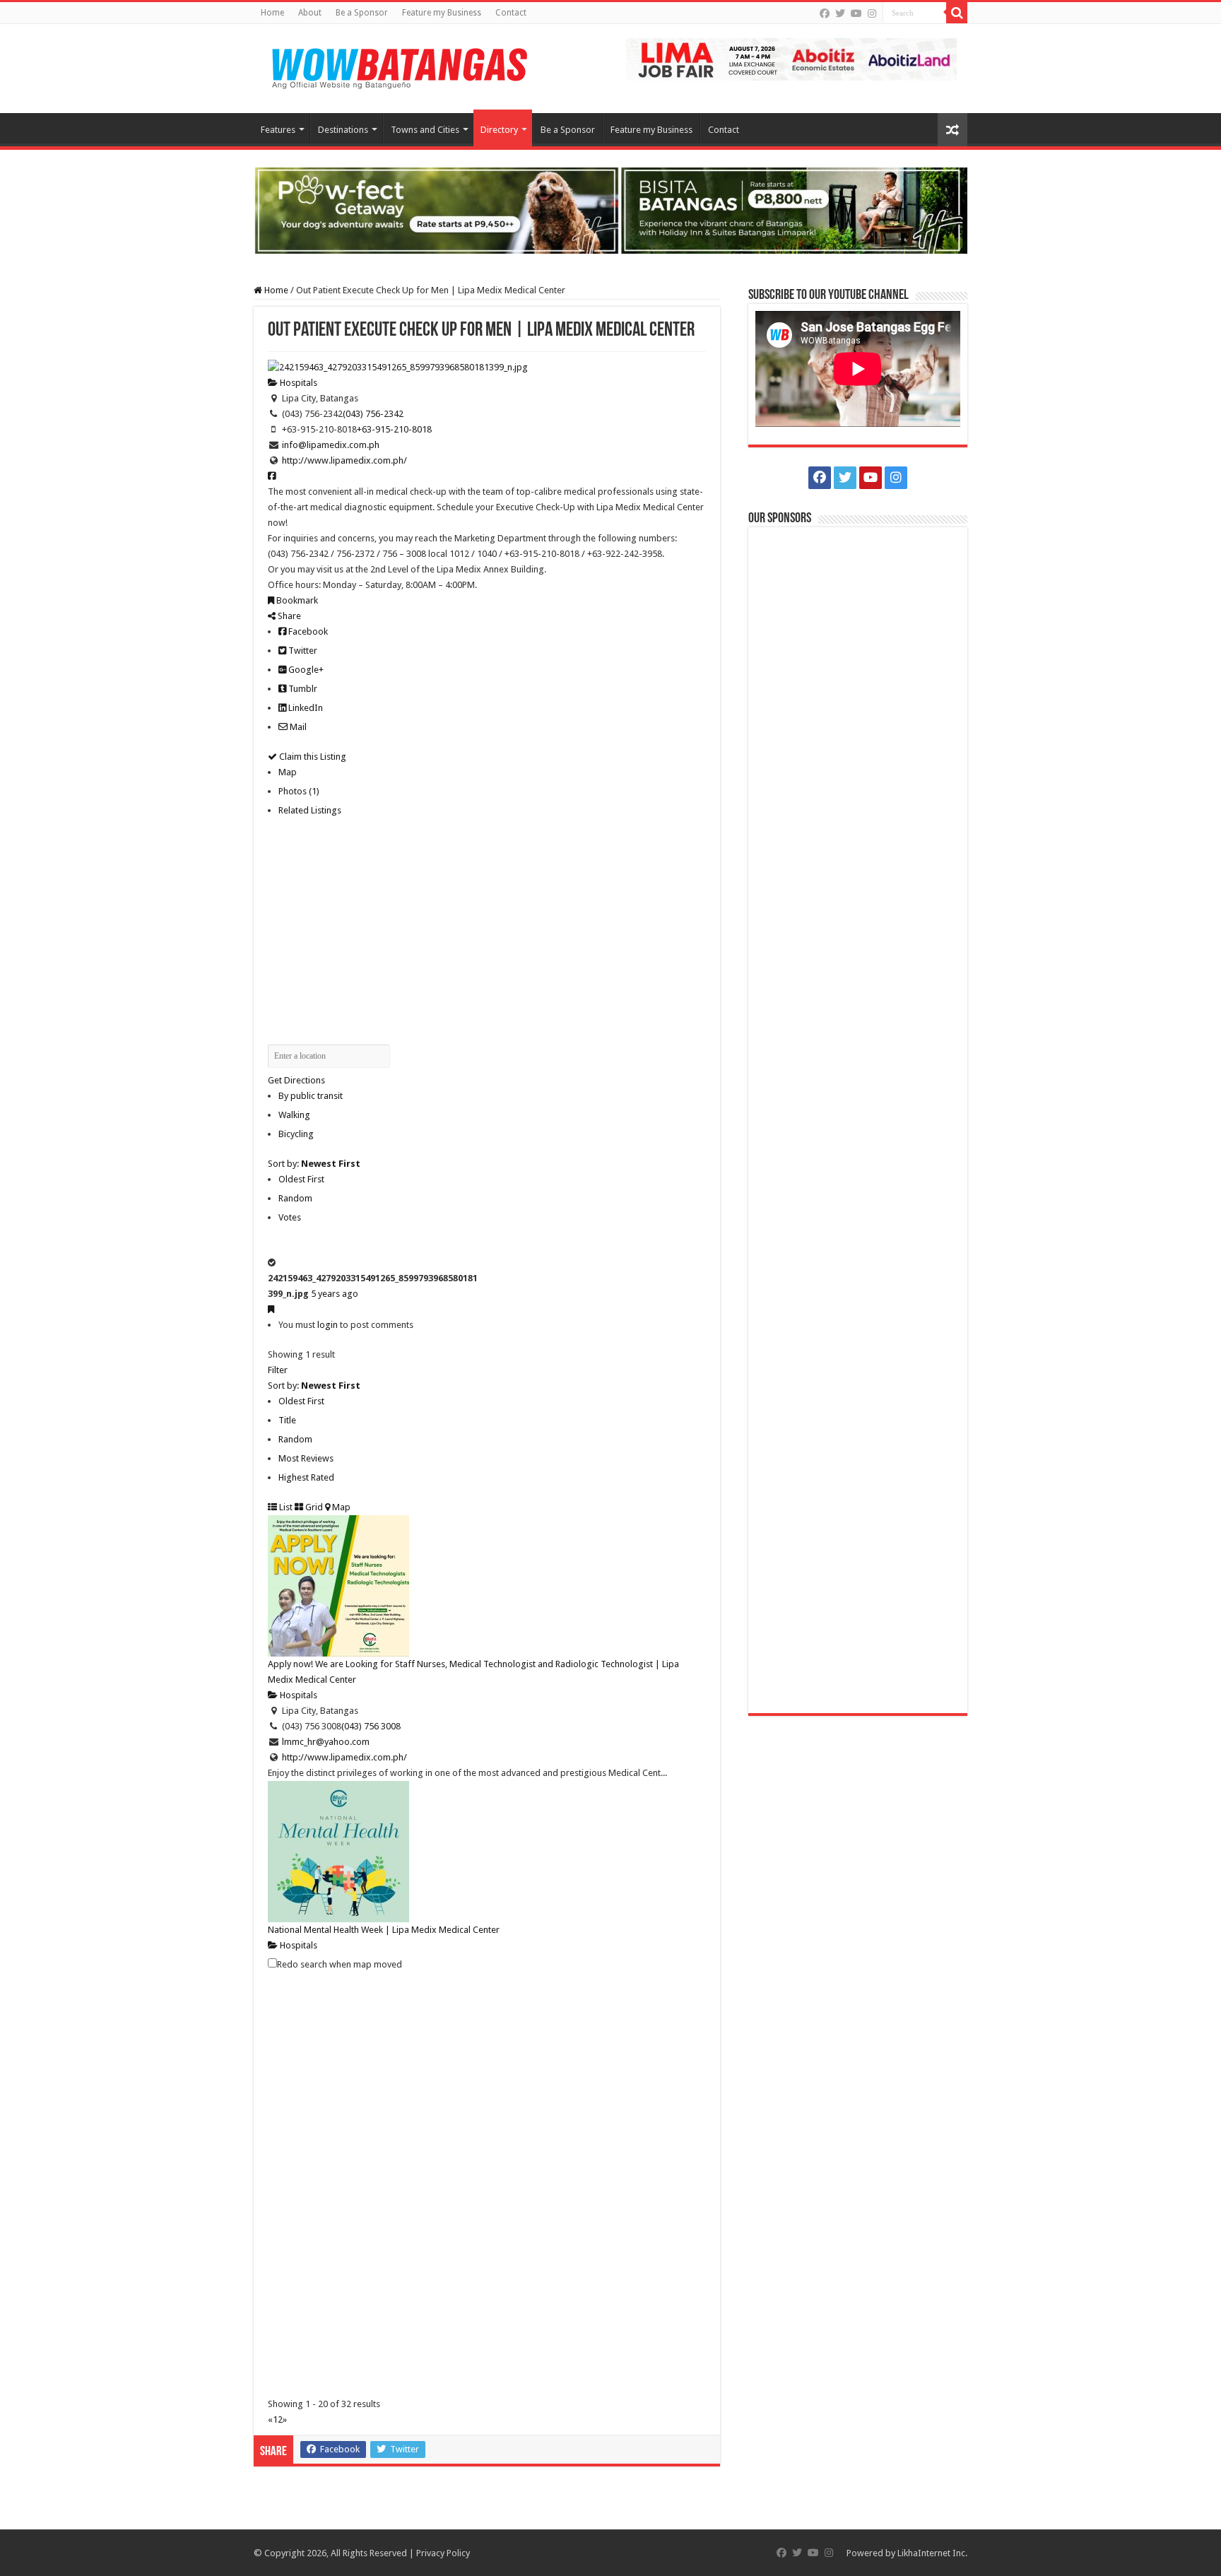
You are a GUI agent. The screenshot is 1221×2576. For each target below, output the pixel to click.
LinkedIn (305, 708)
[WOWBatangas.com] (399, 66)
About (310, 13)
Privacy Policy (443, 2553)
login (328, 1325)
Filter (278, 1370)
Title (287, 1420)
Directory (499, 130)
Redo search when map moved (340, 1964)
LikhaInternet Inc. (932, 2553)
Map (288, 772)
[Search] (957, 13)
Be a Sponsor (362, 13)
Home (272, 13)
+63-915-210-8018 (394, 429)
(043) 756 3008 (371, 1726)
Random (295, 1198)
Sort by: (314, 1164)
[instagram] (872, 13)
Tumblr (302, 689)
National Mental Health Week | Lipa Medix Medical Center (384, 1930)
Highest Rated (306, 1477)
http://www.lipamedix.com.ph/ (344, 460)
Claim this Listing (312, 757)
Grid (313, 1507)
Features (278, 130)
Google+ (305, 670)
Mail (297, 727)
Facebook (307, 631)
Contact (511, 13)
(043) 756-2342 (373, 414)
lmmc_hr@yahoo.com (326, 1742)
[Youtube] (856, 13)
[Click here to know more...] (610, 210)
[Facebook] (825, 13)
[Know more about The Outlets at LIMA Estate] (791, 58)
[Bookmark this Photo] (271, 1309)
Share (288, 616)
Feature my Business (442, 13)
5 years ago (335, 1294)
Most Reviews (306, 1458)
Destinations (343, 130)
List (285, 1507)
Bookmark (296, 600)
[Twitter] (840, 13)
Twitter (302, 651)
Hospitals (297, 383)
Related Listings (310, 810)
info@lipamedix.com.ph (331, 445)
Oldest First (301, 1179)
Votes (290, 1217)
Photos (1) (299, 791)
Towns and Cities (425, 130)
